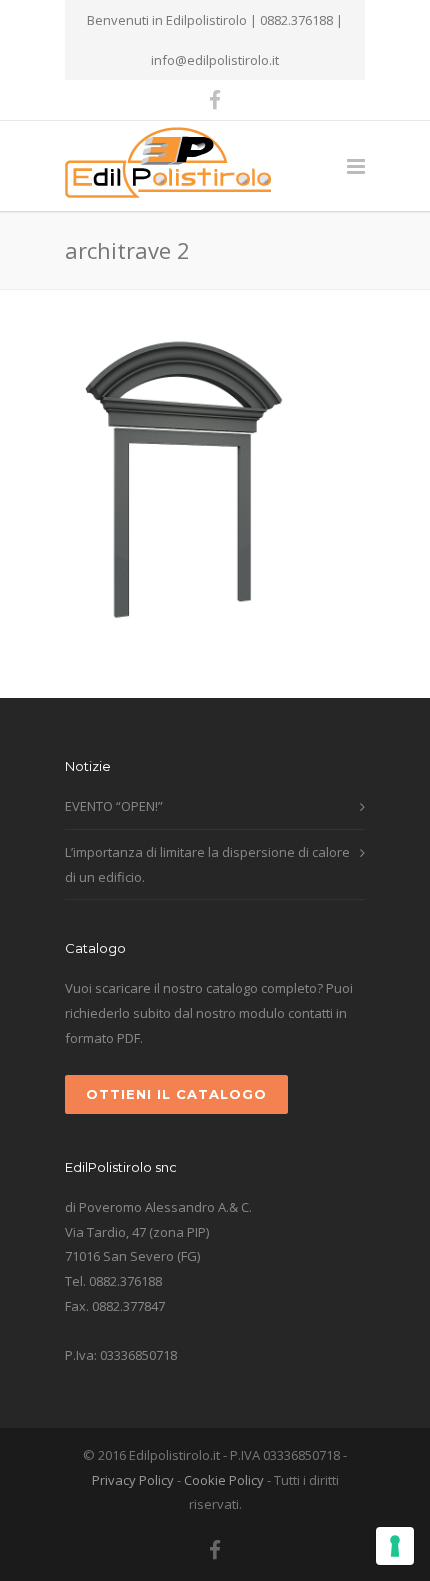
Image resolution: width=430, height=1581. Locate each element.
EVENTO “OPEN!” (114, 806)
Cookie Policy (224, 1480)
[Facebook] (215, 100)
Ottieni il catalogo (176, 1094)
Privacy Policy (133, 1480)
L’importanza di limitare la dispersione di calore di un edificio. (207, 864)
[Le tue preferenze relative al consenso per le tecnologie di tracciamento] (395, 1546)
